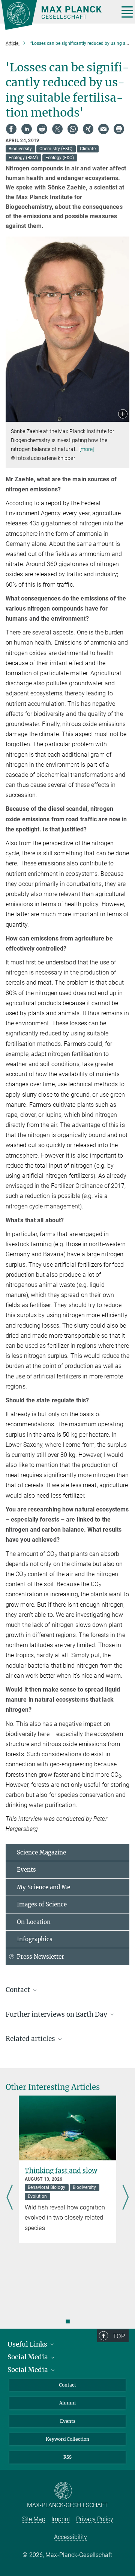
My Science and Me (43, 1887)
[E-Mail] (103, 129)
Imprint (61, 2519)
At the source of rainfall (62, 2178)
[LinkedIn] (27, 129)
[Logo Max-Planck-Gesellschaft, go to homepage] (57, 15)
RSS (67, 2457)
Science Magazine (41, 1852)
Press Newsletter (40, 1957)
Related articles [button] (31, 2039)
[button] (123, 415)
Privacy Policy (95, 2519)
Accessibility (70, 2537)
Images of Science (42, 1904)
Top (119, 2336)
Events (26, 1870)
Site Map (34, 2519)
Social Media (28, 2357)
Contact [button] (19, 1990)
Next (125, 2198)
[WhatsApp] (73, 129)
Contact (67, 2385)
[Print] (119, 129)
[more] (87, 449)
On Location (34, 1922)
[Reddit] (42, 129)
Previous (10, 2198)
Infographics (35, 1939)
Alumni (67, 2403)
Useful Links (28, 2344)
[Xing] (88, 129)
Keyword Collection (67, 2439)
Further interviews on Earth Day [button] (57, 2014)
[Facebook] (11, 129)
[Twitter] (57, 129)
